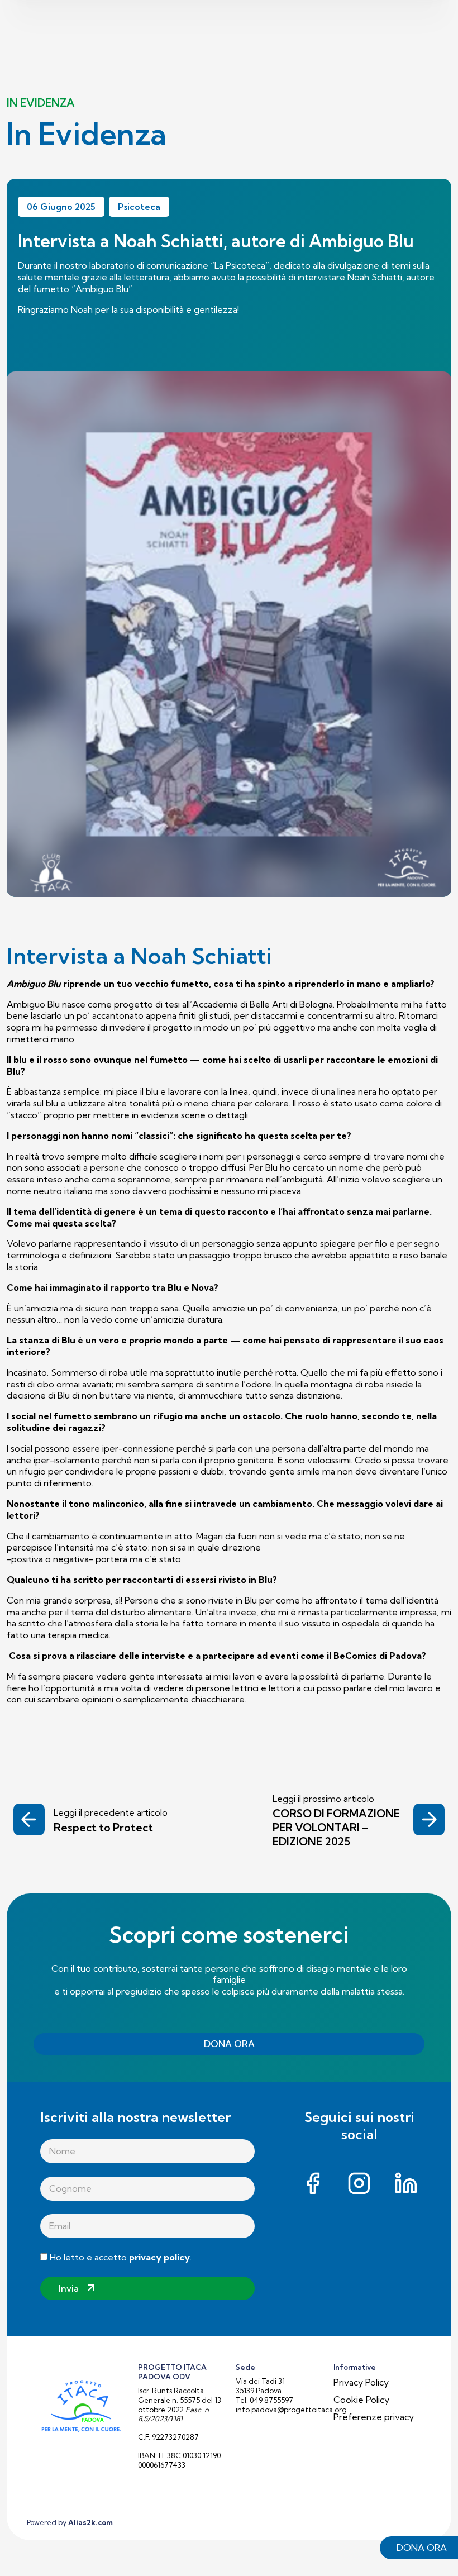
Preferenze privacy (374, 2417)
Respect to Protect (103, 1828)
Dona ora (422, 2548)
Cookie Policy (361, 2400)
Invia (69, 2288)
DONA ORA (229, 2044)
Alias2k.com (90, 2522)
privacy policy (159, 2257)
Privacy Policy (361, 2382)
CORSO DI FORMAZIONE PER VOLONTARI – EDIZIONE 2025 (336, 1828)
